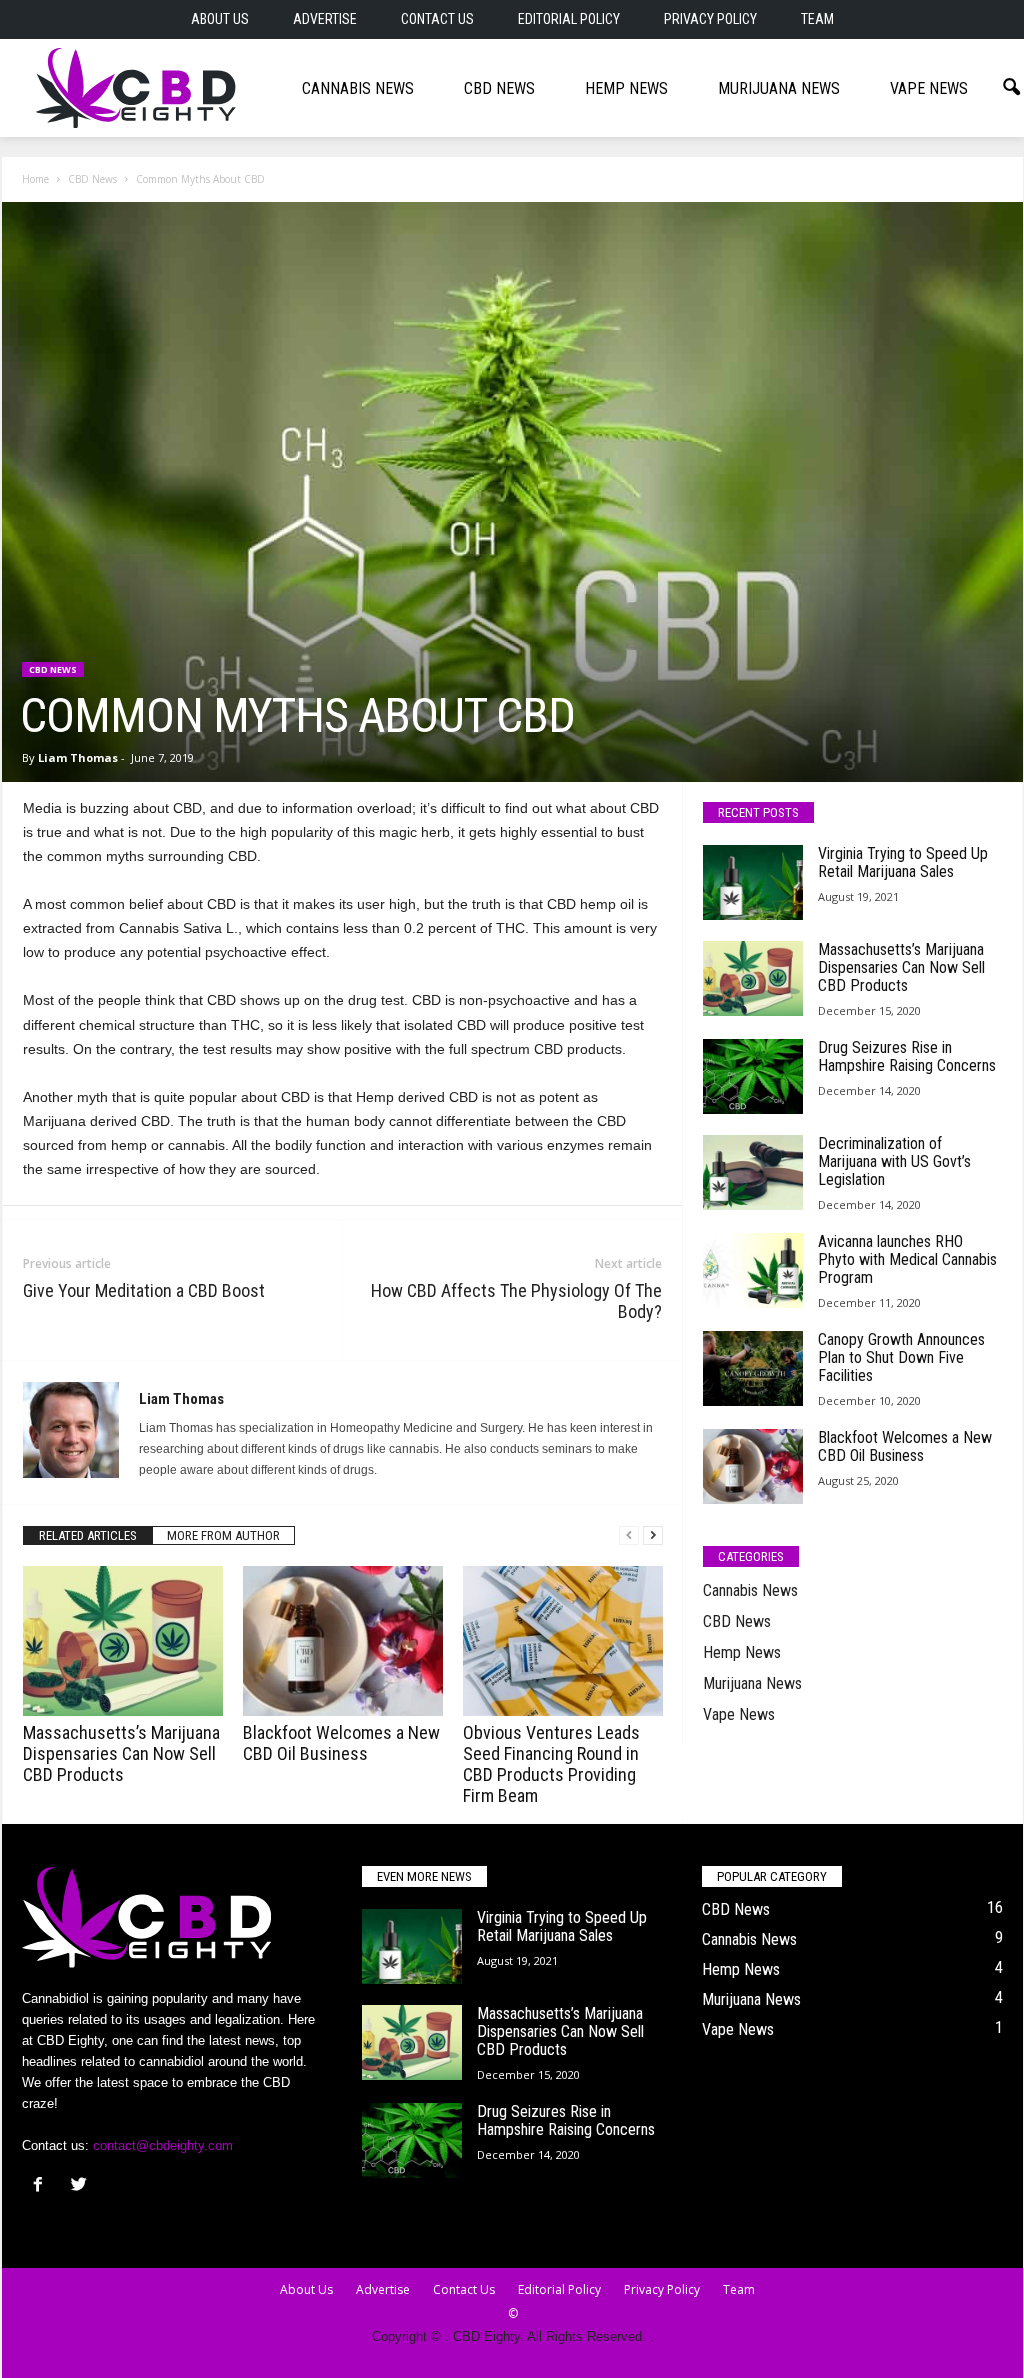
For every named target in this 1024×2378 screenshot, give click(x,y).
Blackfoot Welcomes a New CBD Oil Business (341, 1743)
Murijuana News (779, 88)
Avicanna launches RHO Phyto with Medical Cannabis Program (907, 1259)
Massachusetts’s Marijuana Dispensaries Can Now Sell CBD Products (121, 1753)
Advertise (325, 19)
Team (817, 19)
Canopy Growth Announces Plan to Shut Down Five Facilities (901, 1357)
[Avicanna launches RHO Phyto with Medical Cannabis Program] (753, 1270)
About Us (220, 19)
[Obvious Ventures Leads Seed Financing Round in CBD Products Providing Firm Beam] (563, 1641)
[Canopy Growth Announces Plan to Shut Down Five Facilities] (753, 1368)
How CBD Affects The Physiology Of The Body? (516, 1301)
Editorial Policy (569, 19)
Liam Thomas (78, 757)
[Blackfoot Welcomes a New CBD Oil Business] (343, 1641)
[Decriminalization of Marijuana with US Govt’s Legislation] (753, 1172)
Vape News (929, 88)
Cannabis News (358, 88)
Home (35, 179)
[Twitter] (81, 2186)
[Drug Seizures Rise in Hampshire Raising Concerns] (753, 1076)
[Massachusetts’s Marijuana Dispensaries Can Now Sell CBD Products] (123, 1641)
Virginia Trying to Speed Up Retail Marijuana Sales (903, 862)
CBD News (499, 88)
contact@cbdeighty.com (163, 2145)
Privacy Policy (710, 19)
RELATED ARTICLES (88, 1535)
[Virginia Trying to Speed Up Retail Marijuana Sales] (753, 882)
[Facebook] (42, 2186)
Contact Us (437, 19)
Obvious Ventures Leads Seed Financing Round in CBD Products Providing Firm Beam (551, 1764)
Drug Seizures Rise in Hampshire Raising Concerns (907, 1056)
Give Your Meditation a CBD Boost (144, 1290)
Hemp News (626, 88)
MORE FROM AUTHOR (223, 1535)
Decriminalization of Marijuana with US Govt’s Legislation (894, 1161)
